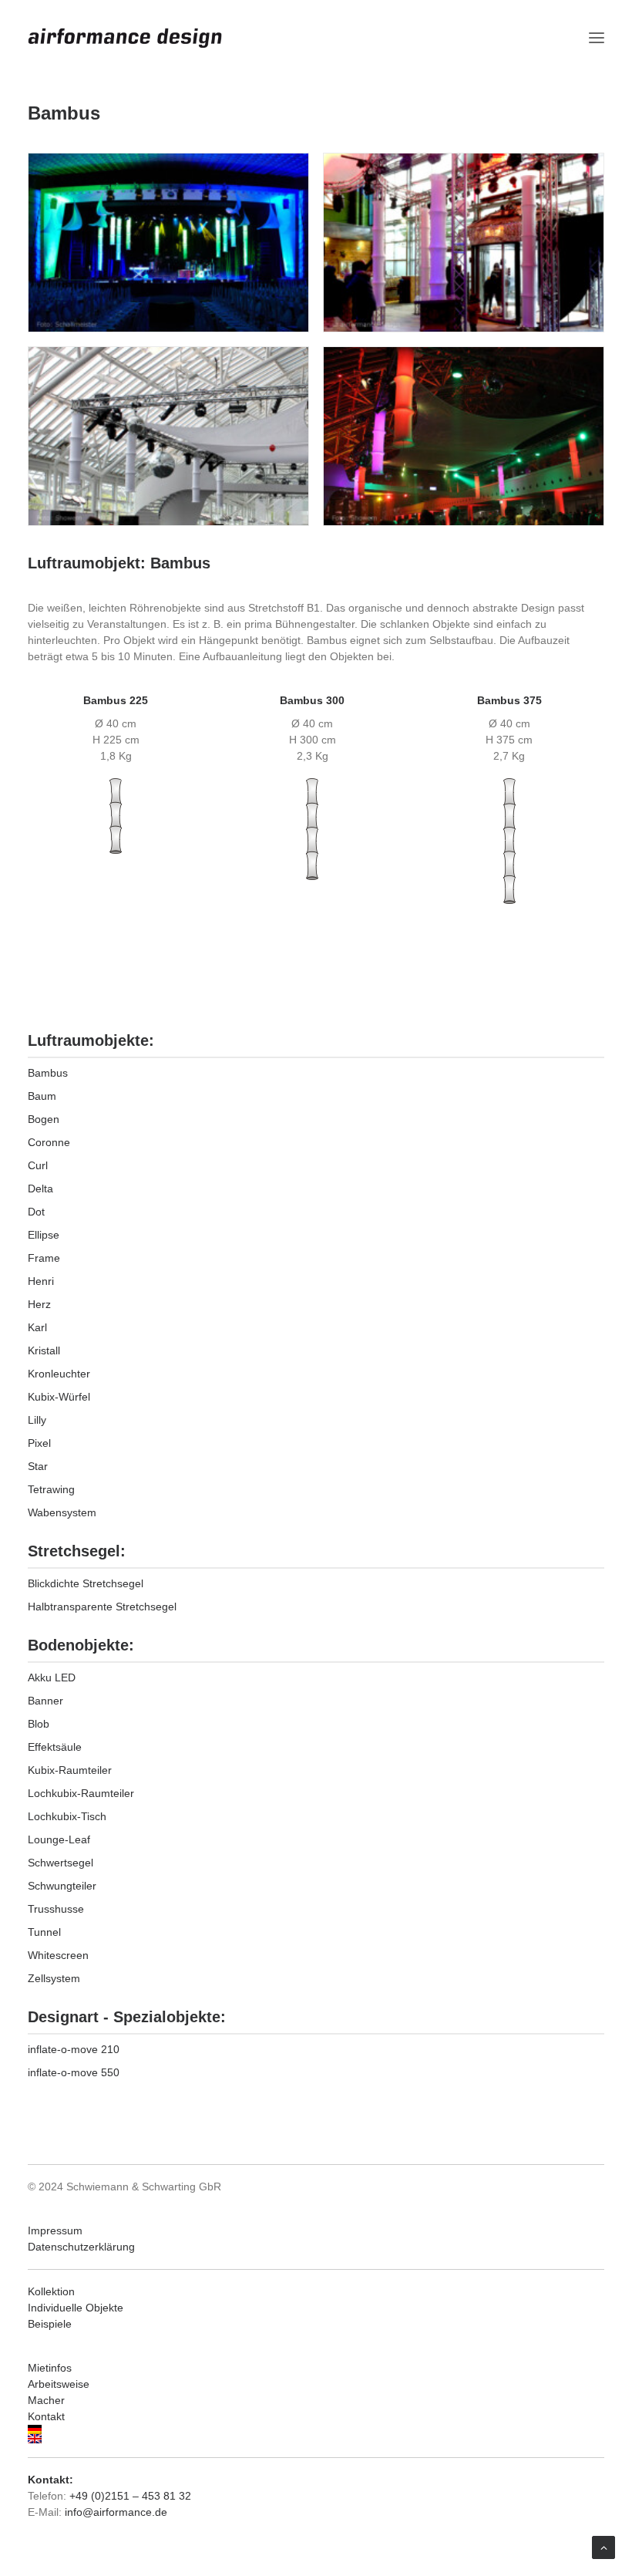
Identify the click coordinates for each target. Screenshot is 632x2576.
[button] (597, 38)
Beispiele (50, 2324)
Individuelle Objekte (76, 2308)
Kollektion (51, 2291)
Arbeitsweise (59, 2384)
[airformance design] (125, 38)
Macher (46, 2400)
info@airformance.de (116, 2512)
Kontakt (46, 2416)
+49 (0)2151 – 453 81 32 (130, 2496)
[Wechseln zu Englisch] (316, 2439)
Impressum (55, 2230)
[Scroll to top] (603, 2547)
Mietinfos (50, 2368)
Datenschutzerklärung (81, 2247)
